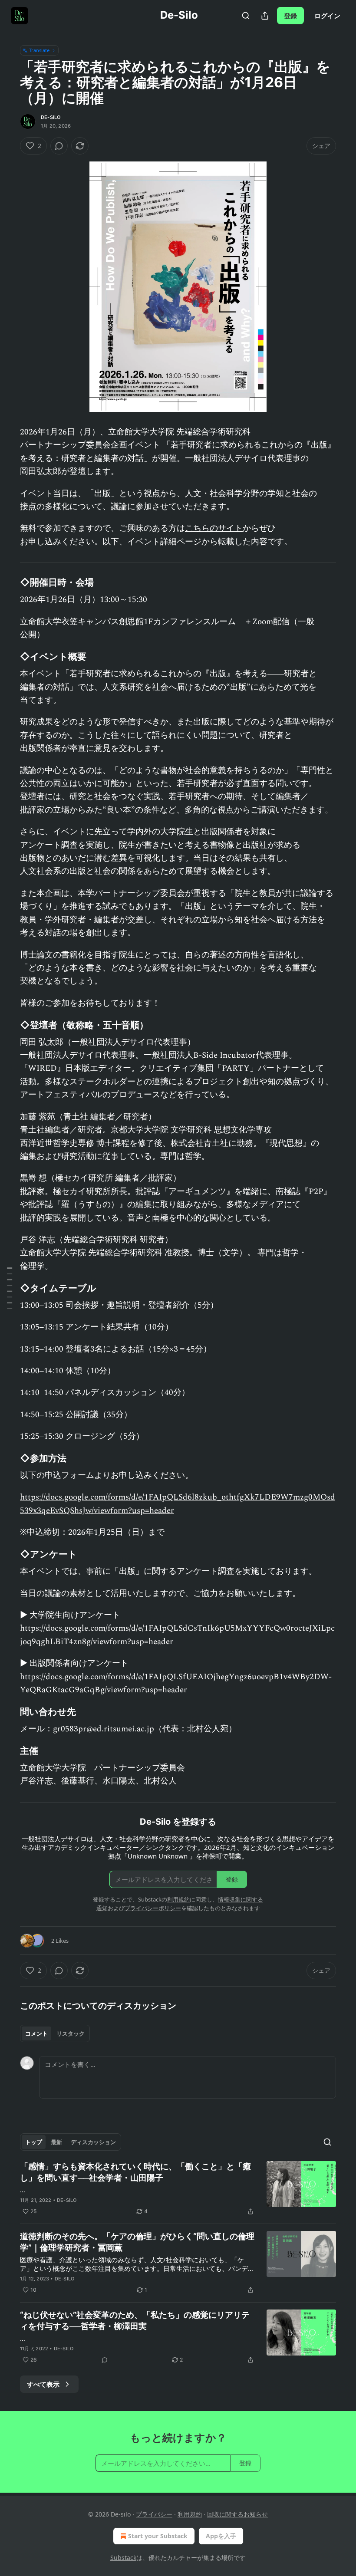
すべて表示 (43, 2384)
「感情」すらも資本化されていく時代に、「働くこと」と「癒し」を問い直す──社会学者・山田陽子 (135, 2172)
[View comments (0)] (59, 146)
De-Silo (51, 117)
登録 (290, 16)
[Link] (8, 582)
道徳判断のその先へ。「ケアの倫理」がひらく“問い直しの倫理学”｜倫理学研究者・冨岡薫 (137, 2242)
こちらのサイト (214, 528)
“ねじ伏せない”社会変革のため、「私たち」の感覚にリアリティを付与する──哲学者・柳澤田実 (135, 2321)
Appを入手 (221, 2536)
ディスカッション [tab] (93, 2142)
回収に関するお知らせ (237, 2514)
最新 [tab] (56, 2142)
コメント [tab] (36, 2033)
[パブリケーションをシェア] (265, 16)
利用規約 (178, 1899)
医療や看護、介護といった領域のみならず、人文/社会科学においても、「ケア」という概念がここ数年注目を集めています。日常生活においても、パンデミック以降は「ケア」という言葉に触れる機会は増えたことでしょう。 (137, 2264)
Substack (123, 2558)
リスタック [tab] (71, 2033)
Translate (39, 50)
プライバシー (154, 2514)
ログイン (327, 16)
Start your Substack (158, 2536)
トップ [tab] (34, 2142)
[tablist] (55, 2033)
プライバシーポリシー (153, 1908)
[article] (178, 2189)
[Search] (246, 16)
